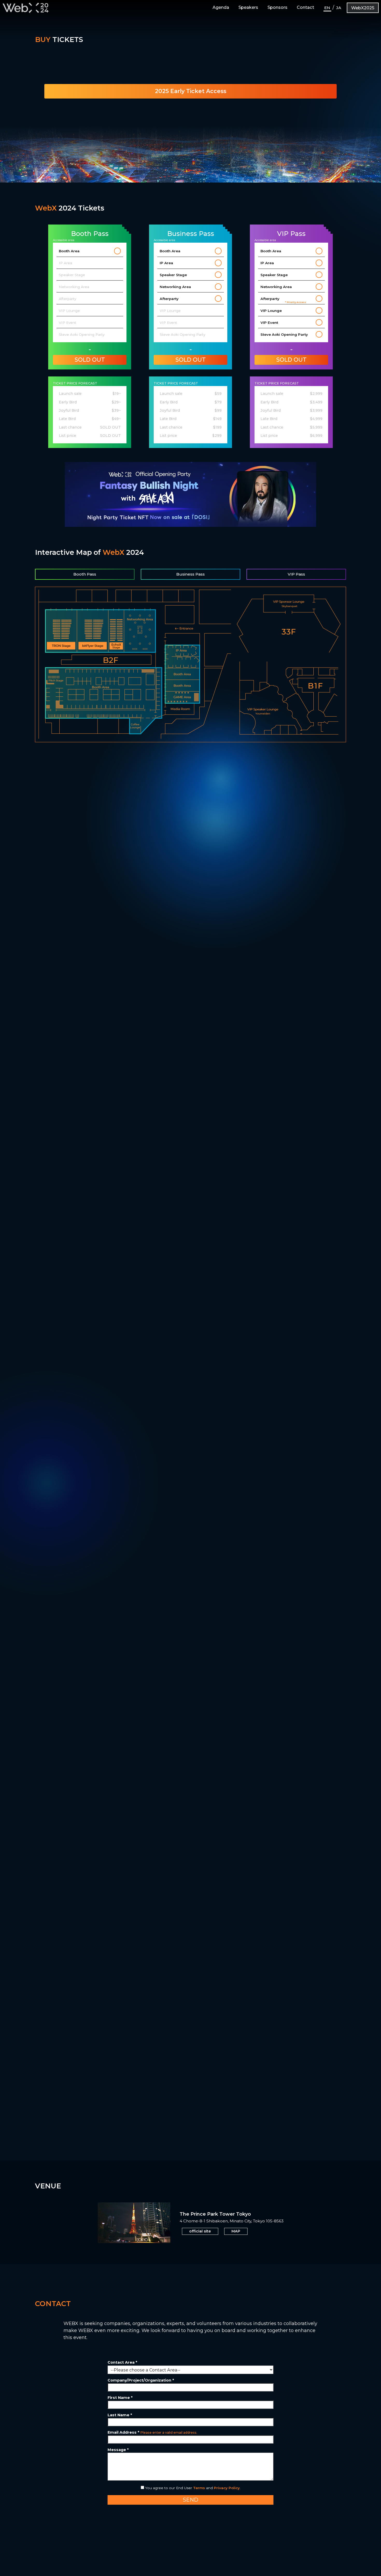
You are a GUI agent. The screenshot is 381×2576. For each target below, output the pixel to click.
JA (339, 8)
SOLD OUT (90, 360)
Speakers (248, 7)
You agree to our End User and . (192, 2488)
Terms (199, 2488)
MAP (236, 2231)
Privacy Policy (227, 2488)
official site (200, 2231)
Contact (305, 7)
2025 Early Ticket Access (191, 91)
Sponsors (277, 7)
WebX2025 (363, 8)
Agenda (221, 7)
